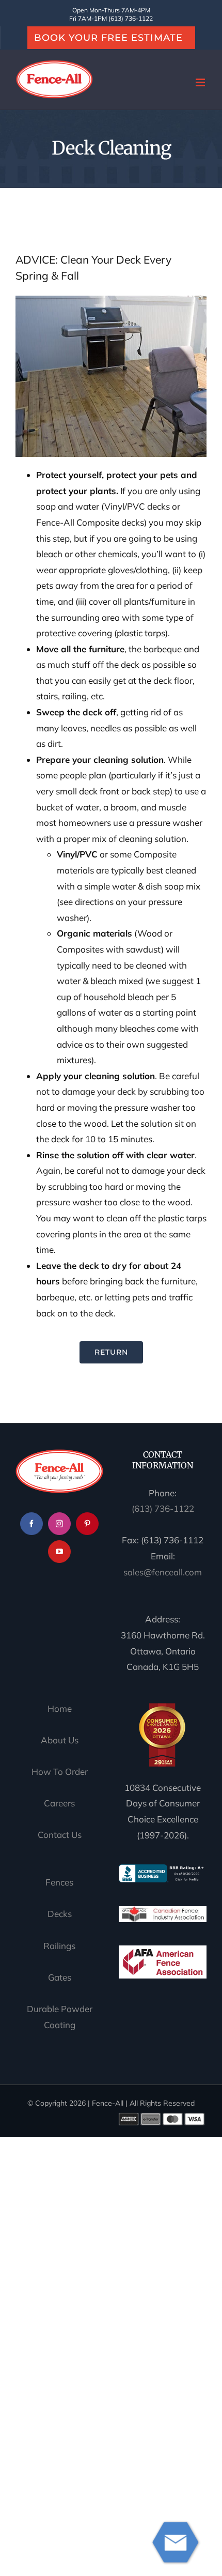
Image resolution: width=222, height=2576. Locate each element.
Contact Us (60, 1835)
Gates (60, 1977)
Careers (59, 1804)
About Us (60, 1740)
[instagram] (59, 1524)
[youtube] (59, 1552)
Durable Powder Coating (60, 2017)
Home (60, 1708)
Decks (60, 1914)
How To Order (60, 1772)
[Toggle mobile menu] (201, 82)
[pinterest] (87, 1524)
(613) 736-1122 (163, 1508)
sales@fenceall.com (163, 1572)
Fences (59, 1882)
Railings (59, 1946)
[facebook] (31, 1524)
